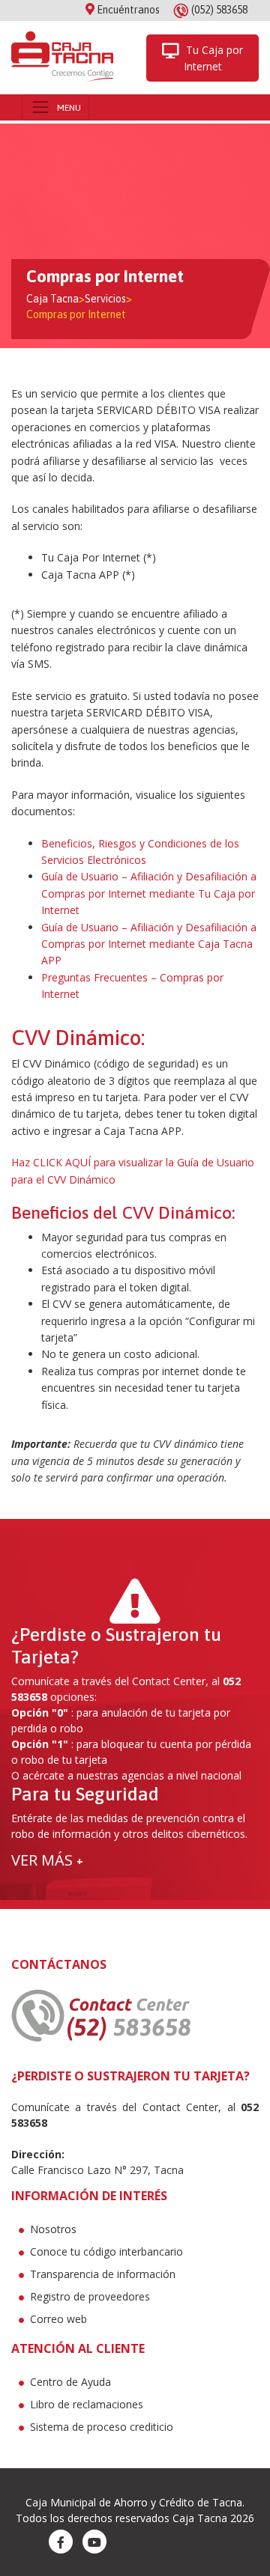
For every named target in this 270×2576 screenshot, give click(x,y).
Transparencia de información (103, 2274)
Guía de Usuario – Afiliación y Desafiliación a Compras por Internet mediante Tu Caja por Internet (149, 893)
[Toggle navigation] (55, 107)
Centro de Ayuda (70, 2382)
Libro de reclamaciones (87, 2404)
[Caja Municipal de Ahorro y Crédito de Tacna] (62, 58)
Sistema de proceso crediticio (102, 2427)
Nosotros (53, 2229)
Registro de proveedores (90, 2296)
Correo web (58, 2319)
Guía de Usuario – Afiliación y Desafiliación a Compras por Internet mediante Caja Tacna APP (149, 944)
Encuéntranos (127, 10)
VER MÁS (47, 1860)
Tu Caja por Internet (213, 58)
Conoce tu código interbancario (106, 2251)
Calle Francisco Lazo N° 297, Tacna (97, 2170)
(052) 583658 (219, 10)
